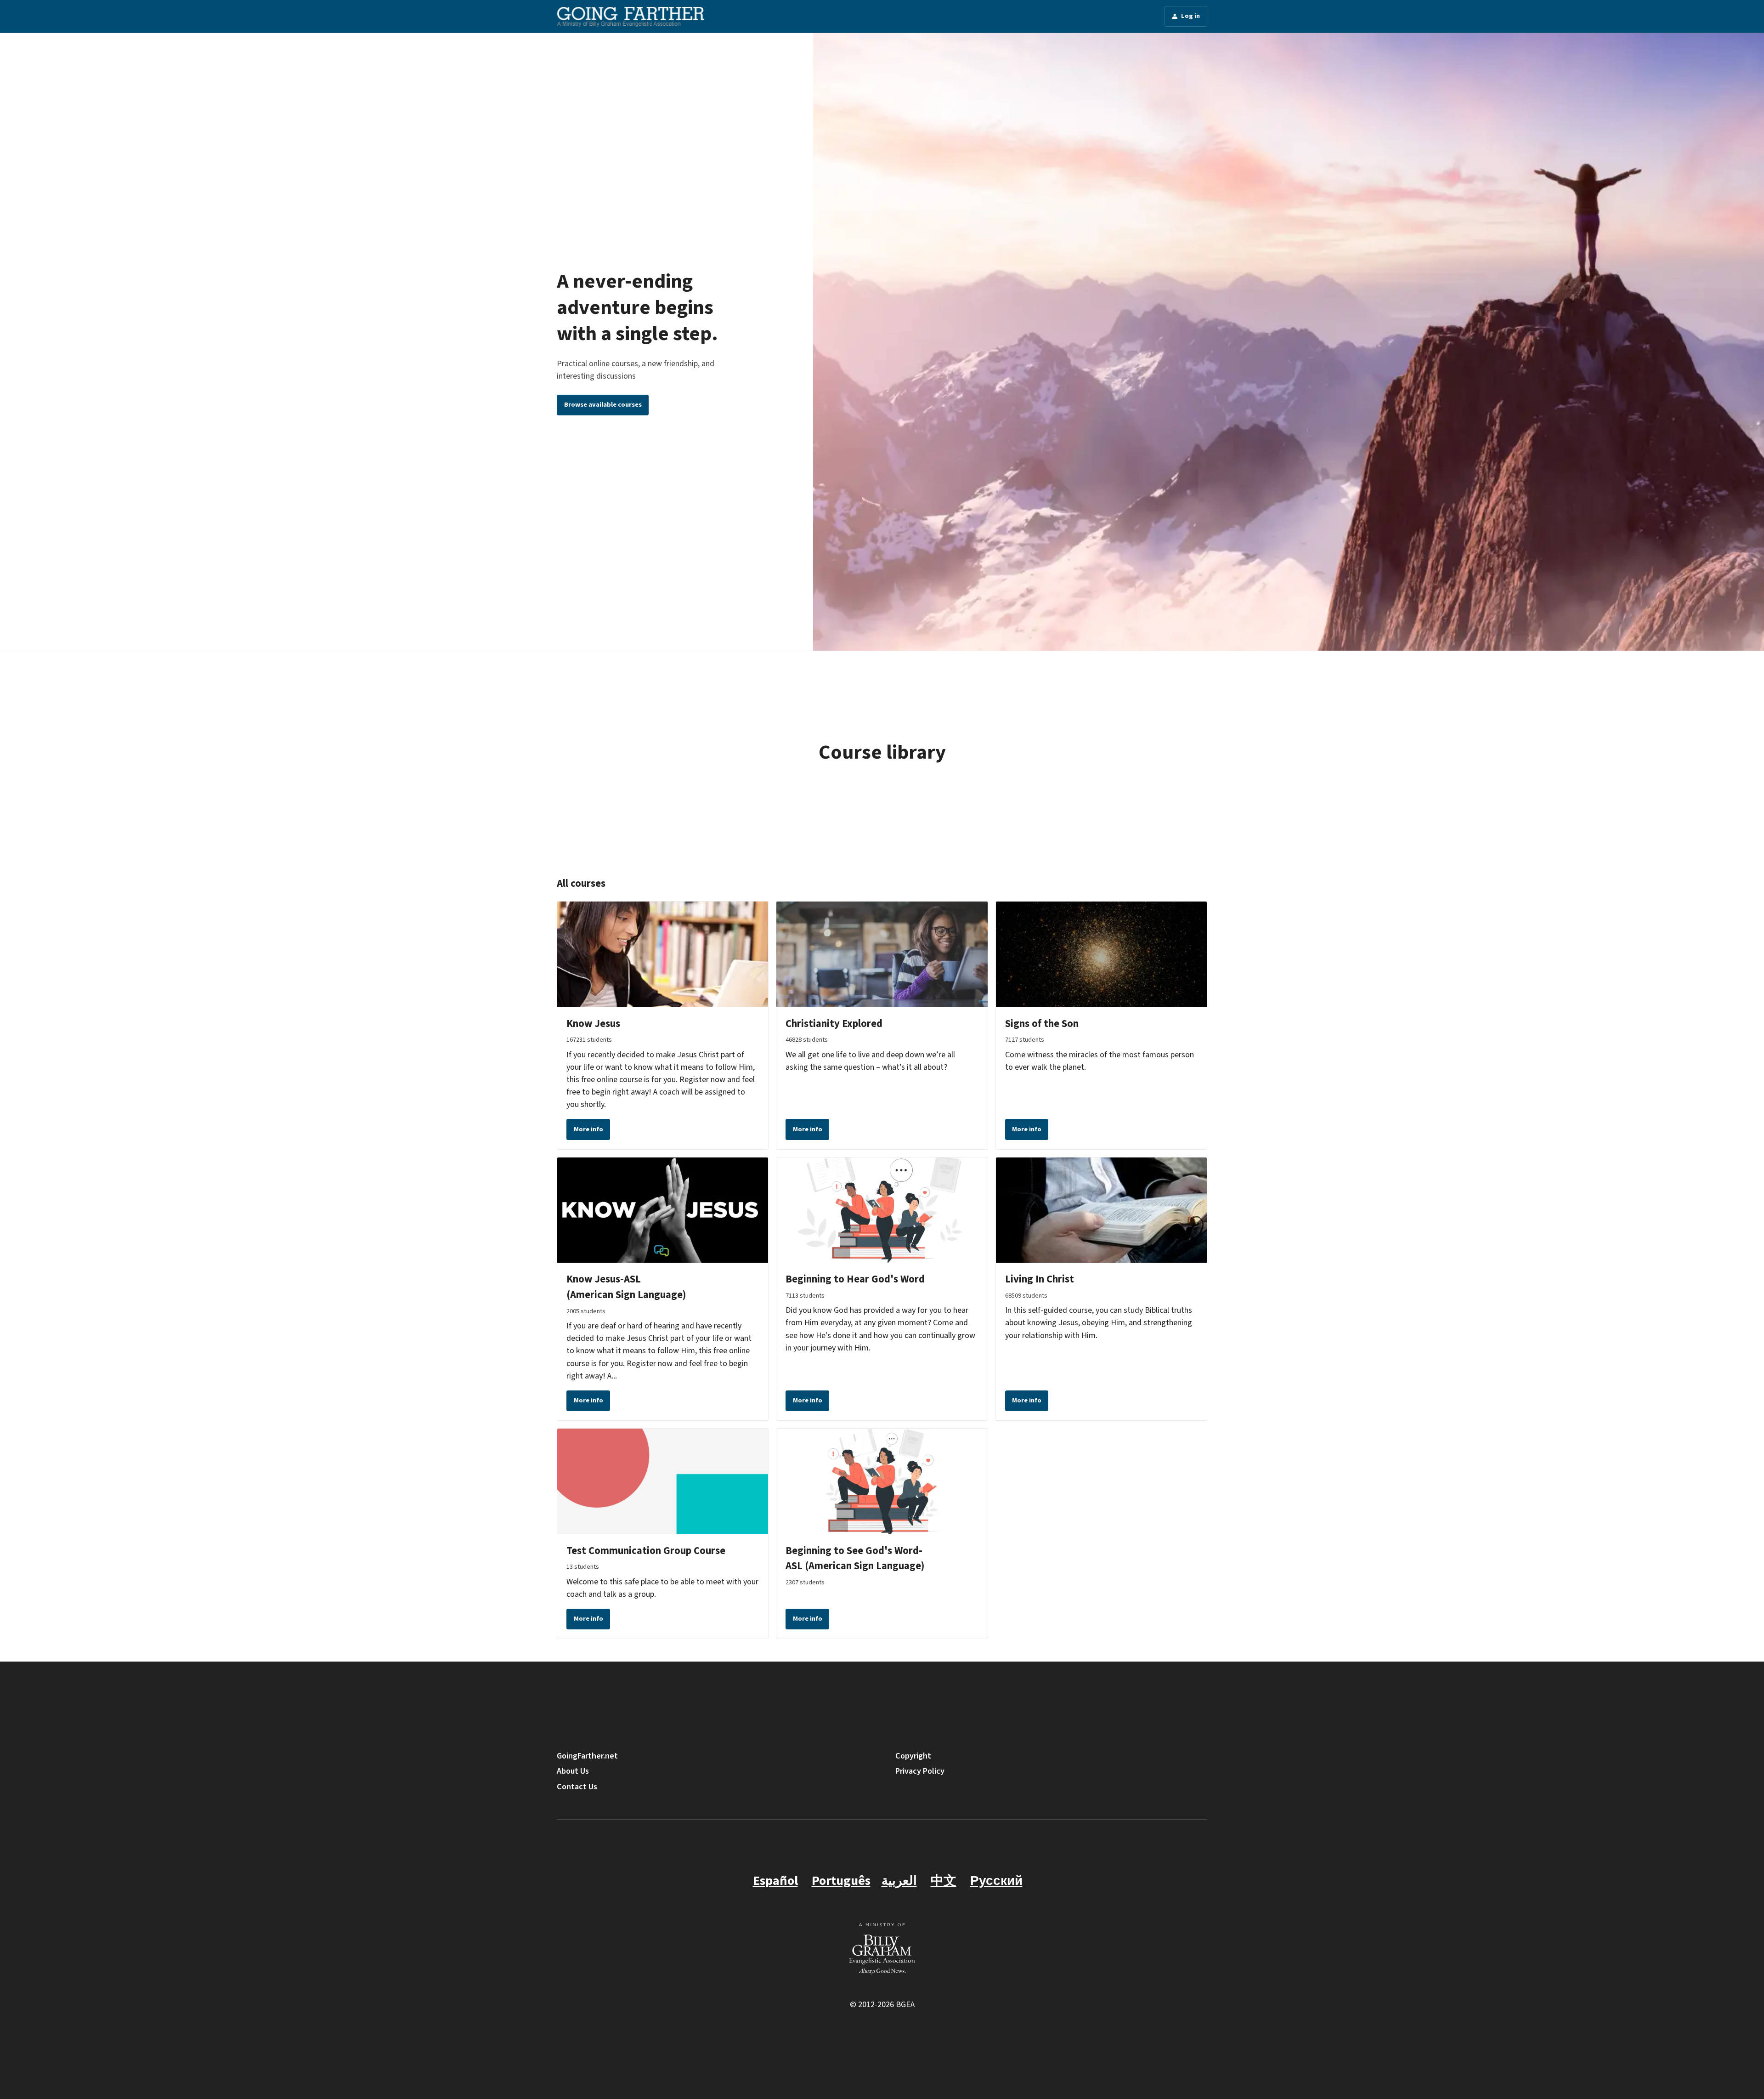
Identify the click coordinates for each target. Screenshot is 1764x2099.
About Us (573, 1771)
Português (841, 1881)
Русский (996, 1881)
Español (775, 1881)
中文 (944, 1881)
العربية (899, 1881)
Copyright (913, 1756)
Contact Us (577, 1787)
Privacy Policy (920, 1771)
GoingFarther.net (587, 1756)
